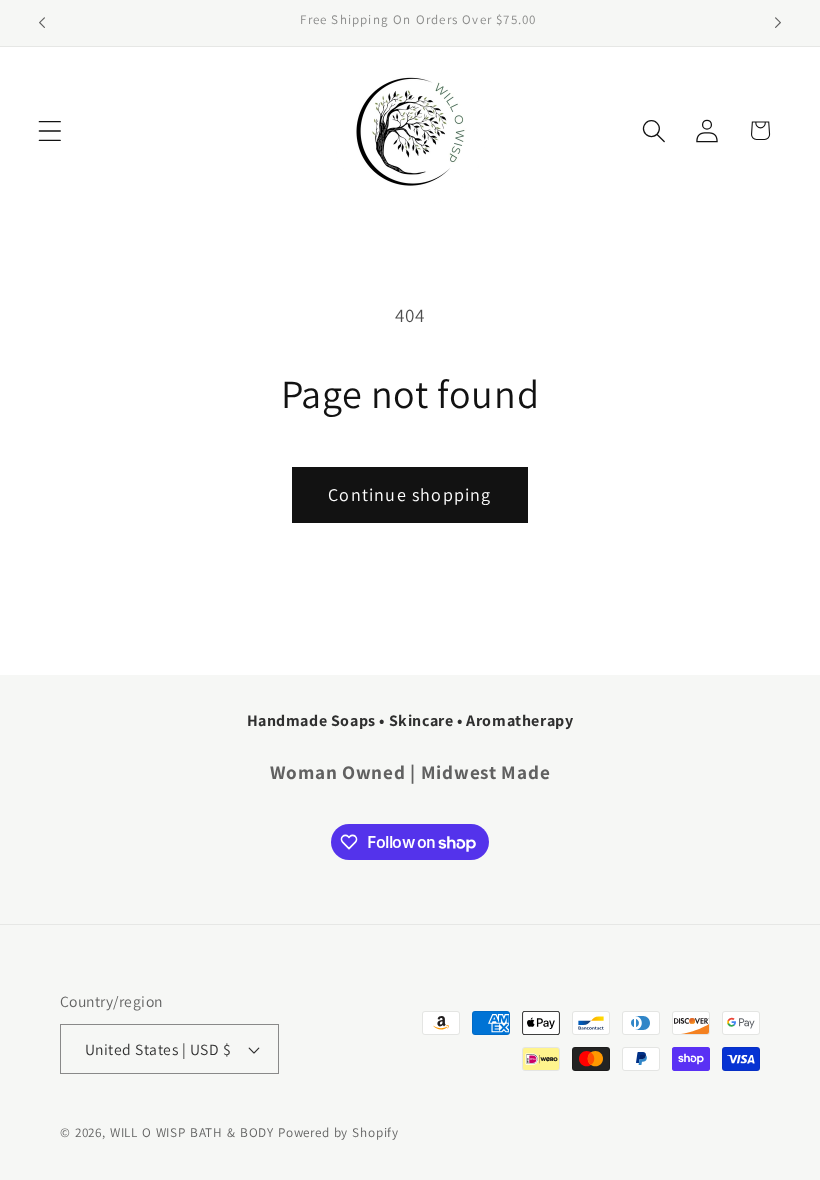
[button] (50, 130)
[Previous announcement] (42, 23)
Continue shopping (409, 494)
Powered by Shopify (338, 1132)
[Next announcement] (778, 23)
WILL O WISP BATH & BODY (192, 1132)
